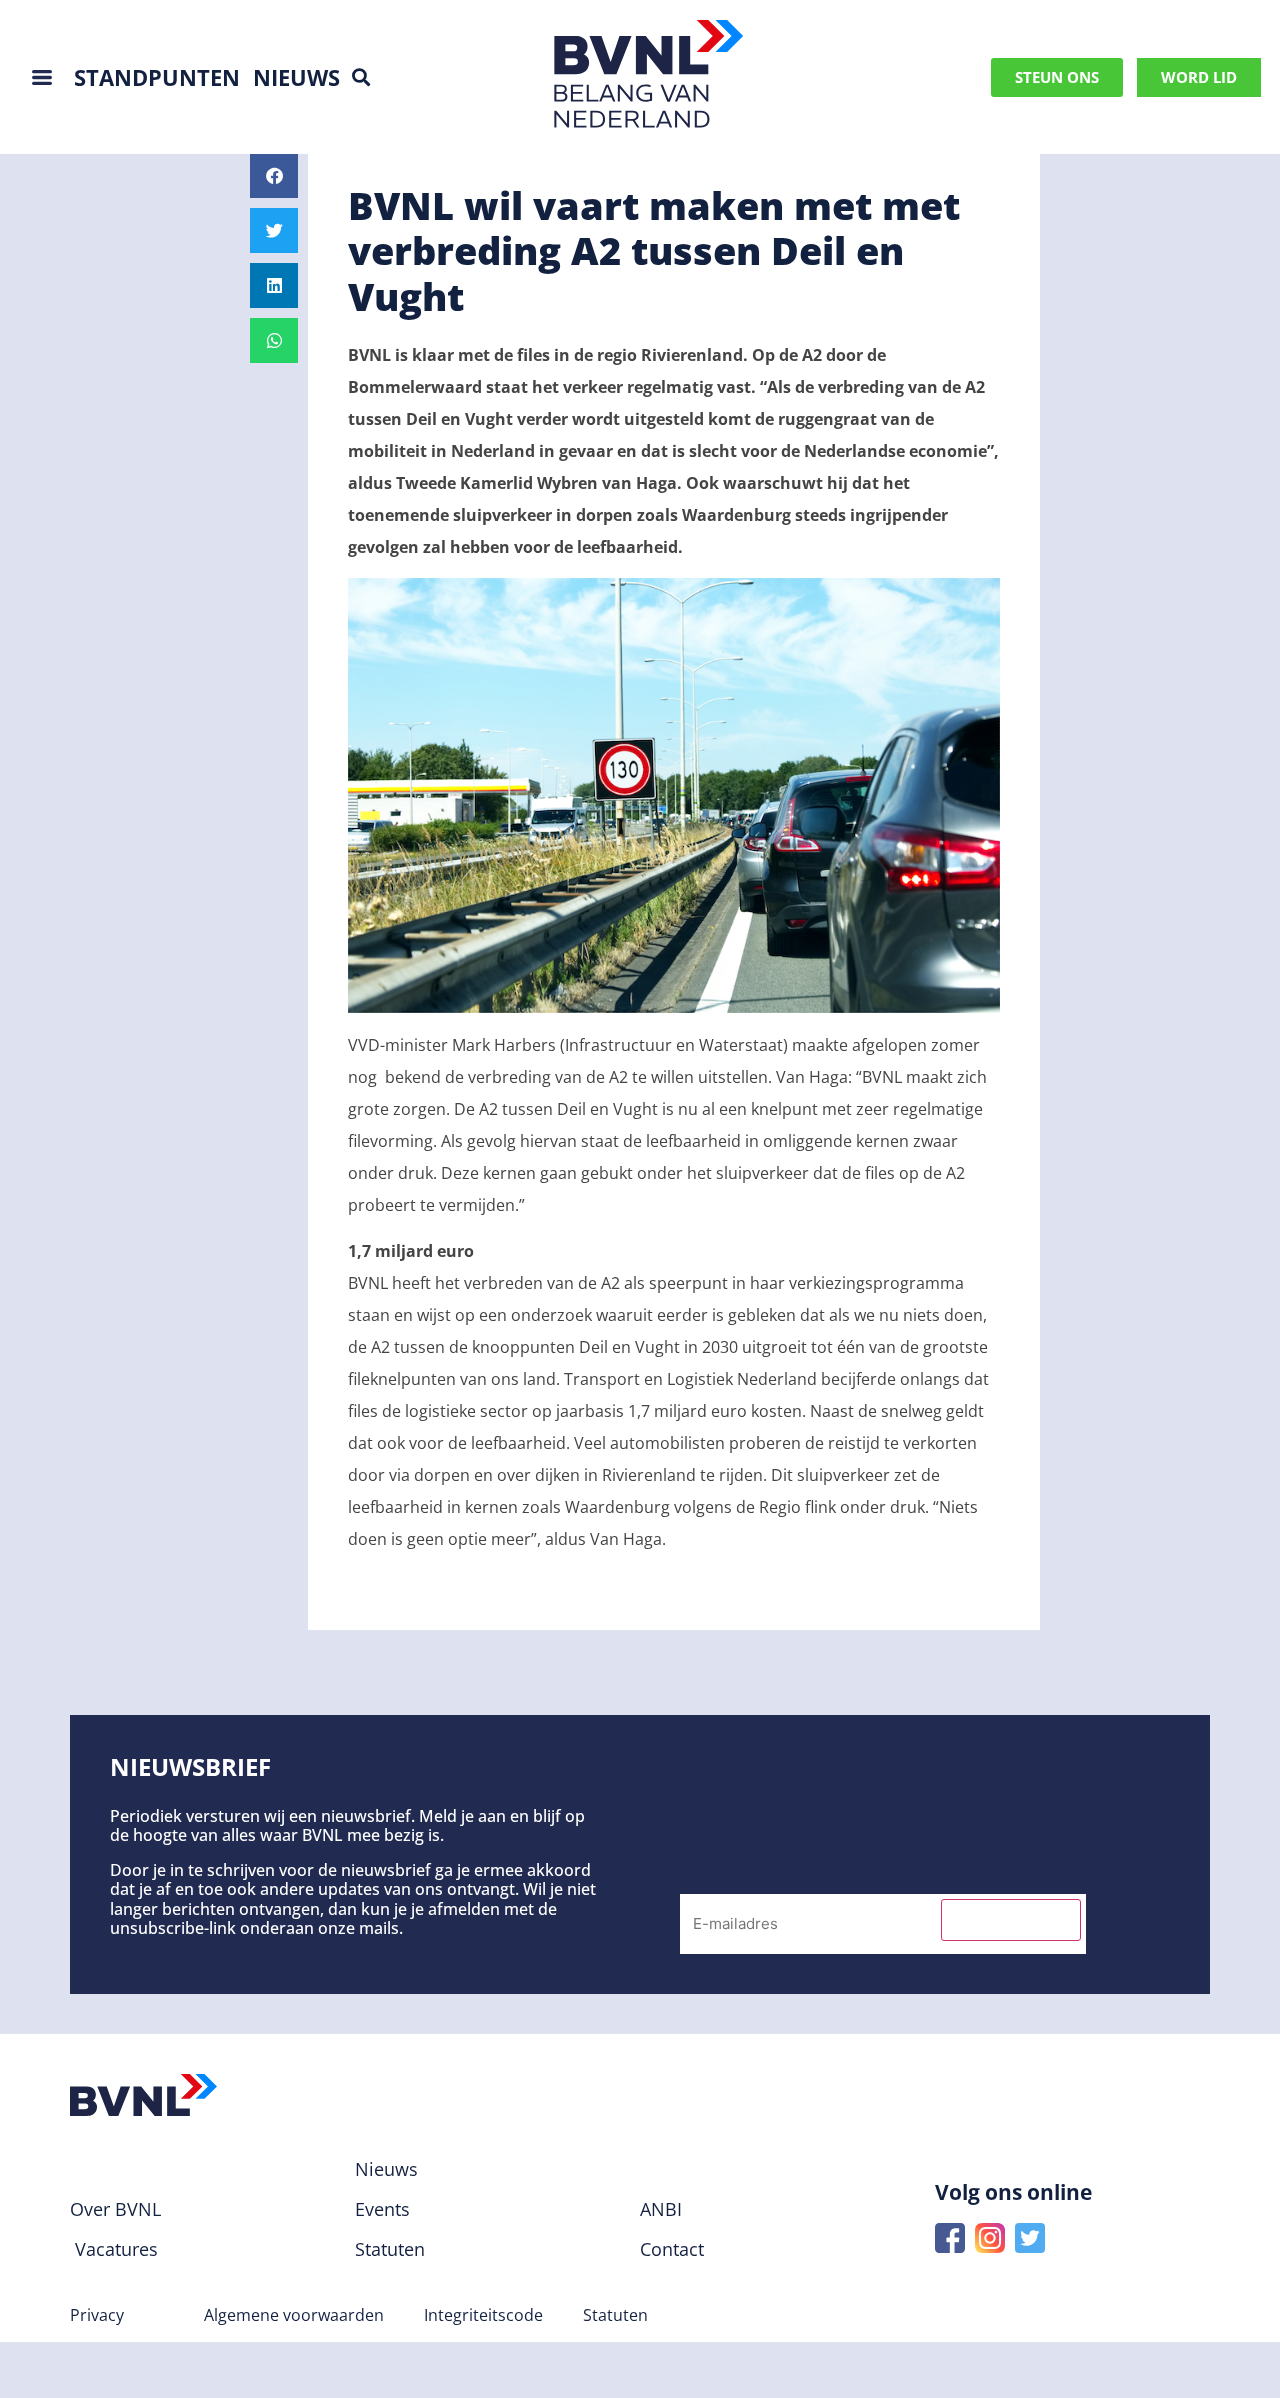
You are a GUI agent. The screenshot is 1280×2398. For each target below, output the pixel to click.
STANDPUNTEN (157, 77)
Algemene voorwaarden (294, 2315)
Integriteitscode (483, 2315)
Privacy (97, 2315)
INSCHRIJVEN (1011, 1920)
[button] (360, 77)
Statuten (615, 2315)
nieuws (296, 77)
